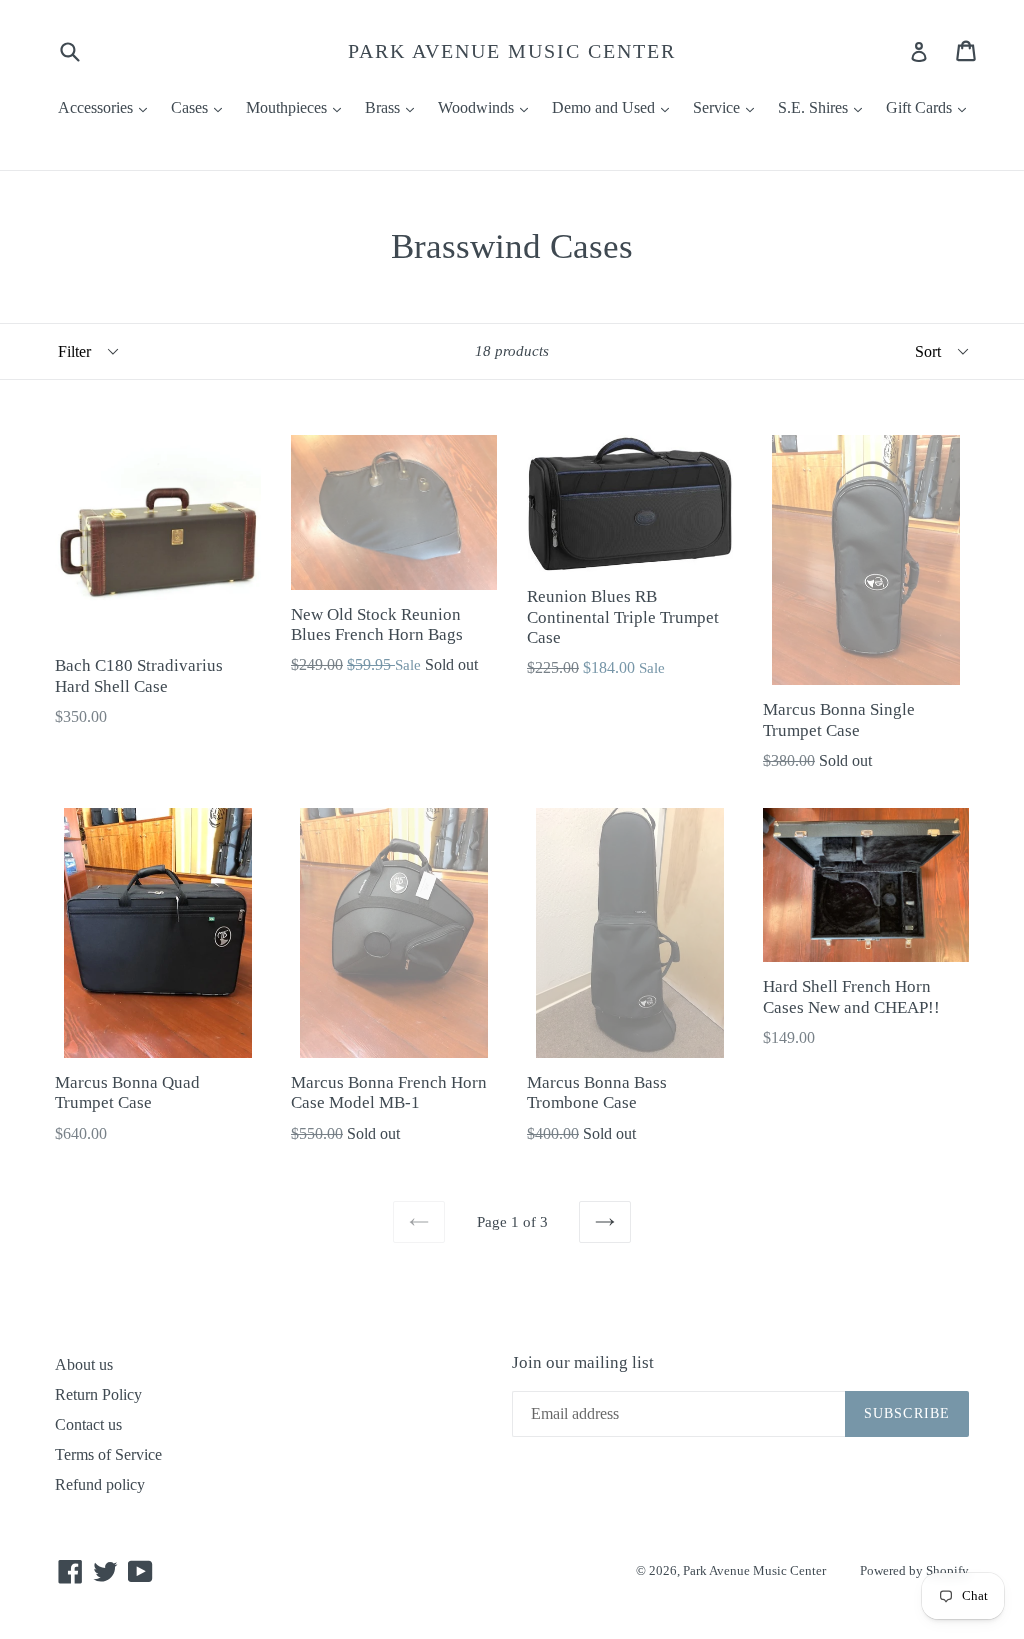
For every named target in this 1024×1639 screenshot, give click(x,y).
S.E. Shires (825, 107)
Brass (394, 107)
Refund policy (100, 1484)
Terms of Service (108, 1454)
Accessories (107, 107)
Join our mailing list (583, 1362)
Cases (201, 107)
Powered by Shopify (914, 1570)
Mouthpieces (298, 107)
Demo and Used (615, 107)
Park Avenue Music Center (512, 51)
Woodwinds (488, 107)
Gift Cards (931, 107)
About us (84, 1364)
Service (728, 107)
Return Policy (98, 1394)
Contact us (88, 1424)
